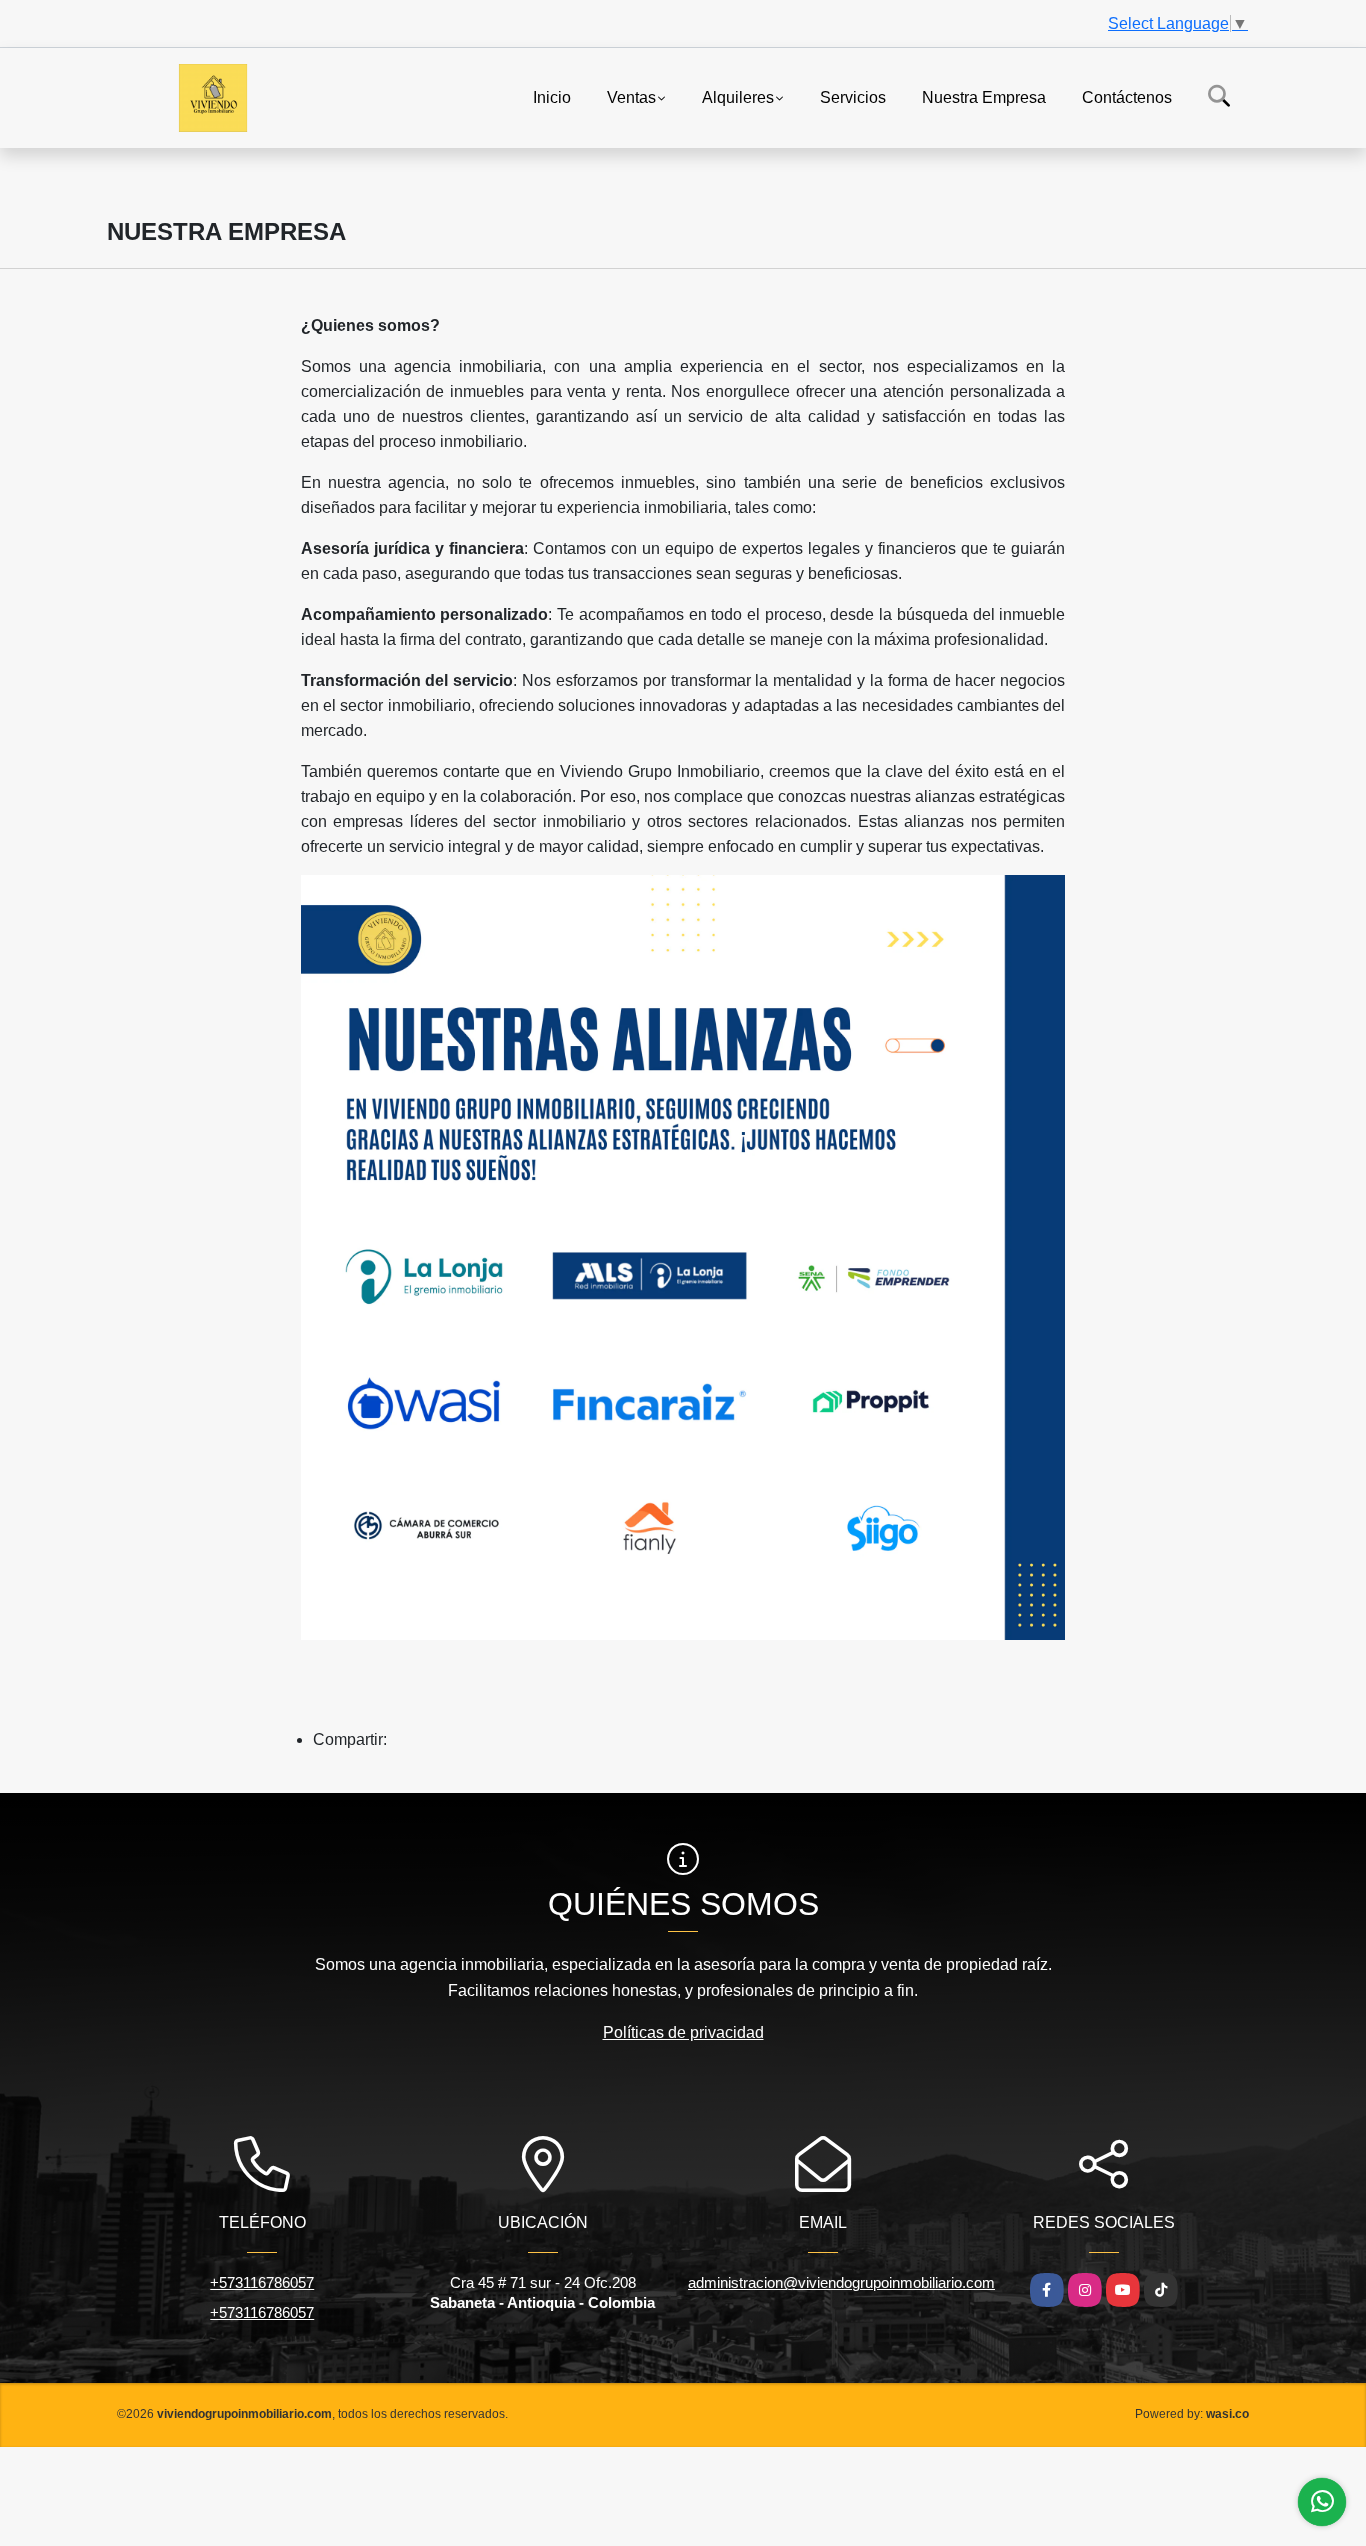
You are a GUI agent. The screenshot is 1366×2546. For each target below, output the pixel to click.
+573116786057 (262, 2282)
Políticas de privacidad (683, 2032)
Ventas (631, 96)
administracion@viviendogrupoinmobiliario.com (841, 2282)
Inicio (552, 96)
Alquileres (738, 96)
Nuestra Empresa (984, 96)
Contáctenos (1127, 96)
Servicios (853, 96)
